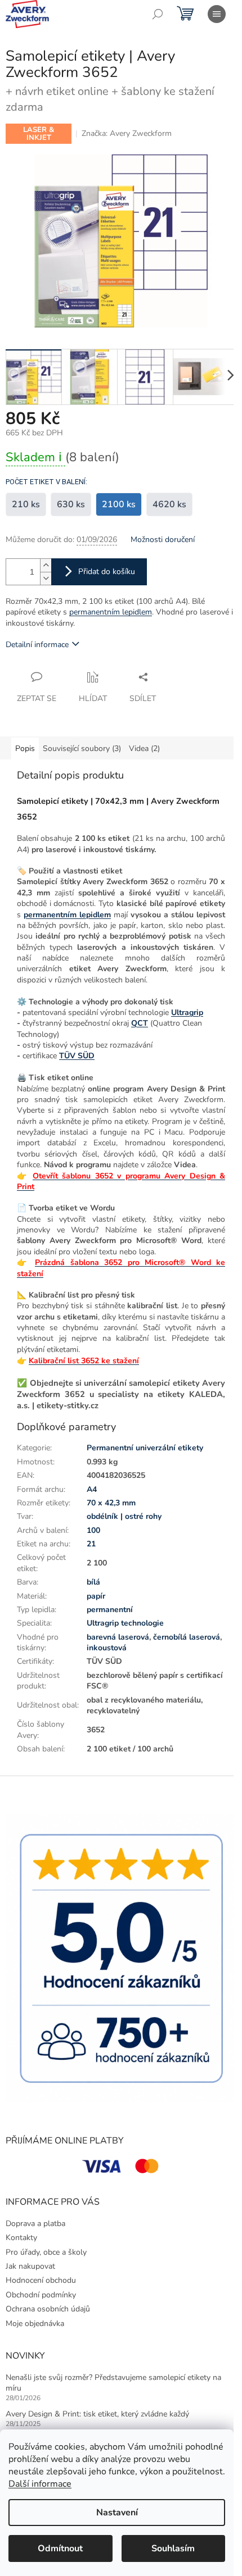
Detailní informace (37, 645)
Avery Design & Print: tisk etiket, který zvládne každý (97, 2414)
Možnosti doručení (163, 540)
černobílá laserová (187, 1637)
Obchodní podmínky (41, 2295)
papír (96, 1596)
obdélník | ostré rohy (124, 1516)
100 (93, 1530)
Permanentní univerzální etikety (145, 1448)
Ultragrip (187, 1012)
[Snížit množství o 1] (46, 578)
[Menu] (217, 14)
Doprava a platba (35, 2224)
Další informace (40, 2484)
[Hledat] (158, 14)
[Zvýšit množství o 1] (46, 565)
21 (91, 1544)
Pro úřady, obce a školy (46, 2252)
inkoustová (107, 1648)
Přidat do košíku (107, 572)
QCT (140, 1023)
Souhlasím (173, 2548)
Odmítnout (60, 2548)
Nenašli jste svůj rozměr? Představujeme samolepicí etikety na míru (113, 2383)
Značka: (127, 133)
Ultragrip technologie (125, 1623)
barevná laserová (118, 1637)
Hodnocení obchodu (41, 2280)
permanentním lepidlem (111, 612)
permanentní (110, 1610)
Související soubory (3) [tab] (82, 748)
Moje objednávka (35, 2324)
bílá (93, 1582)
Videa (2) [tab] (144, 748)
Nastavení (117, 2513)
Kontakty (21, 2238)
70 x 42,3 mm (111, 1503)
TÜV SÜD (77, 1056)
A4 (92, 1489)
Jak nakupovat (30, 2266)
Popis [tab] (25, 748)
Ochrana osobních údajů (48, 2309)
